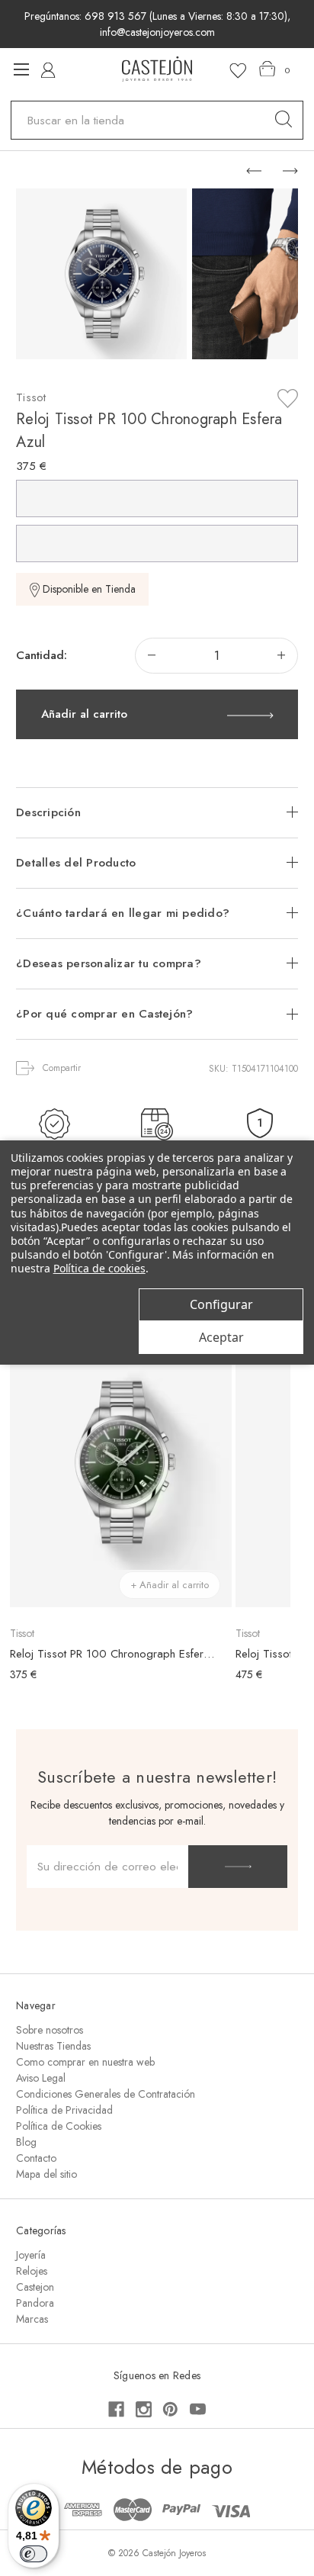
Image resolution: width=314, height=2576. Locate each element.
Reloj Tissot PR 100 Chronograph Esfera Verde (113, 1654)
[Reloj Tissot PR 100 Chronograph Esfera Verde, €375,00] (120, 1462)
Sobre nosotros (50, 2030)
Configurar (221, 1304)
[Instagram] (144, 2409)
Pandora (35, 2303)
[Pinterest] (170, 2409)
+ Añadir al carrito (170, 1585)
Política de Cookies (59, 2126)
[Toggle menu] (21, 69)
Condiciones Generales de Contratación (106, 2094)
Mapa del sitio (46, 2174)
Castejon (35, 2287)
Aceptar (221, 1337)
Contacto (36, 2158)
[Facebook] (116, 2409)
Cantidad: (42, 655)
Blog (26, 2142)
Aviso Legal (41, 2078)
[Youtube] (198, 2409)
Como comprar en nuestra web (85, 2062)
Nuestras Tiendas (53, 2046)
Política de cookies (99, 1268)
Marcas (32, 2319)
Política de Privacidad (64, 2110)
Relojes (32, 2271)
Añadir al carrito (84, 714)
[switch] (34, 2554)
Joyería (31, 2255)
